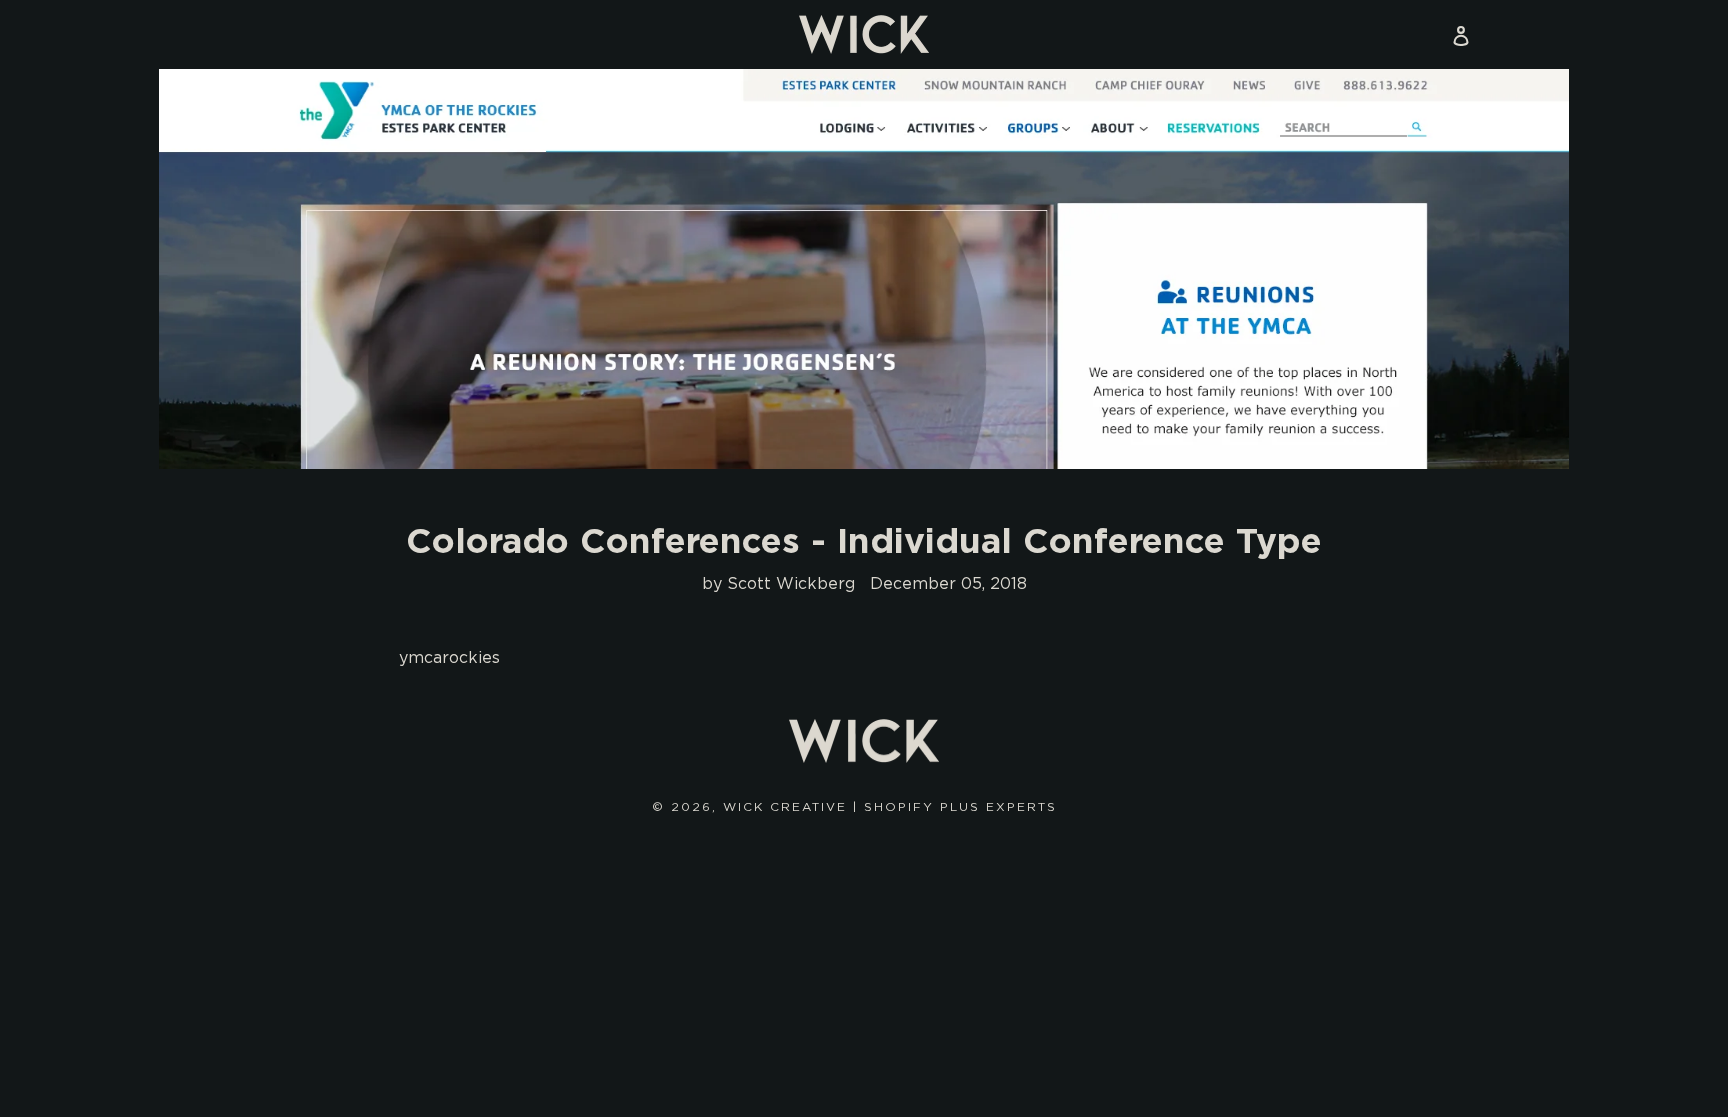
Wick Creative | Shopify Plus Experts (890, 806)
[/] (864, 34)
